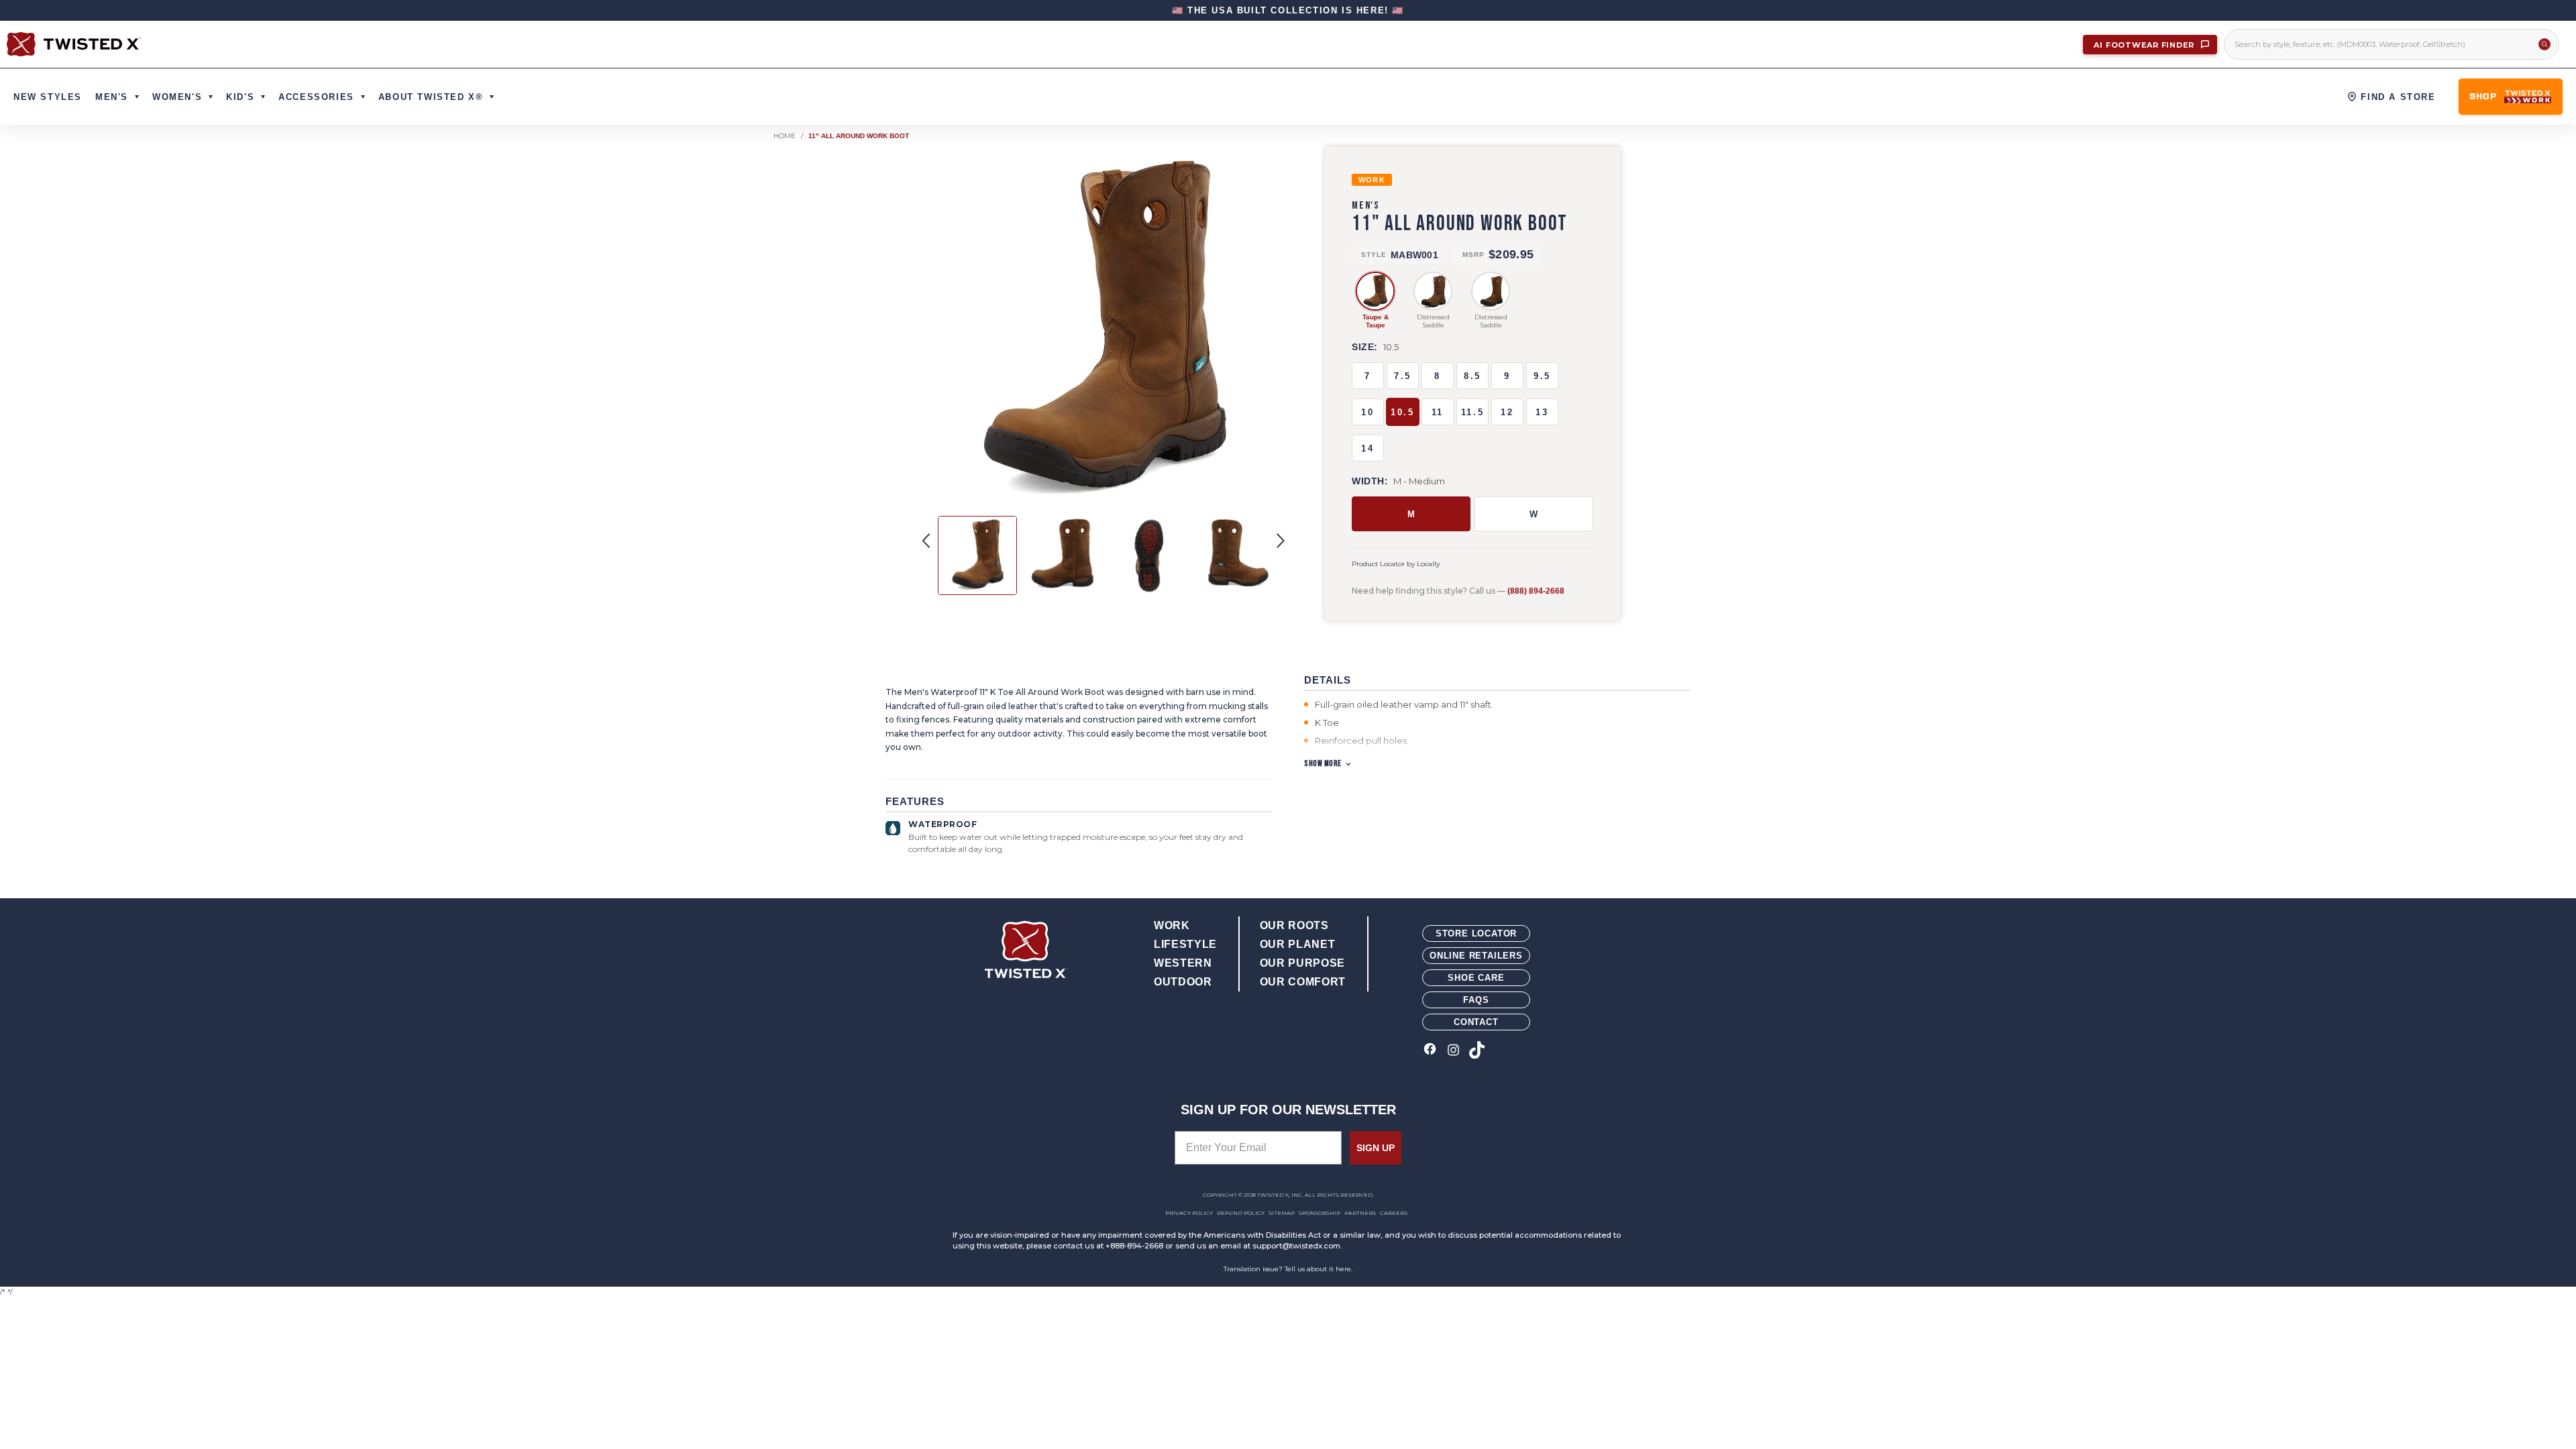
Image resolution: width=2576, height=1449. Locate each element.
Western (1183, 963)
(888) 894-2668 (1536, 591)
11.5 (1472, 412)
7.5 (1403, 376)
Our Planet (1297, 944)
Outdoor (1183, 982)
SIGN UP (1376, 1148)
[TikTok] (1477, 1051)
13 (1542, 412)
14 (1367, 448)
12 (1507, 412)
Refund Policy (1241, 1213)
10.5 (1402, 412)
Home (785, 136)
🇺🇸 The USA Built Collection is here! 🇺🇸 (1288, 10)
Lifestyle (1185, 944)
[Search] (2544, 44)
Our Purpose (1302, 963)
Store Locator (1476, 933)
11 (1438, 412)
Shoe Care (1476, 978)
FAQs (1476, 1000)
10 (1367, 412)
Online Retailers (1476, 956)
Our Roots (1294, 925)
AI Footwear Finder (2145, 45)
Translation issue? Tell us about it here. (1288, 1269)
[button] (1281, 541)
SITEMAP (1282, 1213)
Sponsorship (1320, 1213)
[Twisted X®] (74, 44)
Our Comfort (1303, 982)
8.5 (1472, 376)
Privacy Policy (1189, 1213)
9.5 (1542, 376)
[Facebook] (1430, 1051)
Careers (1394, 1213)
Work (1172, 925)
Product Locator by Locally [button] (1396, 564)
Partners (1360, 1213)
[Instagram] (1453, 1051)
